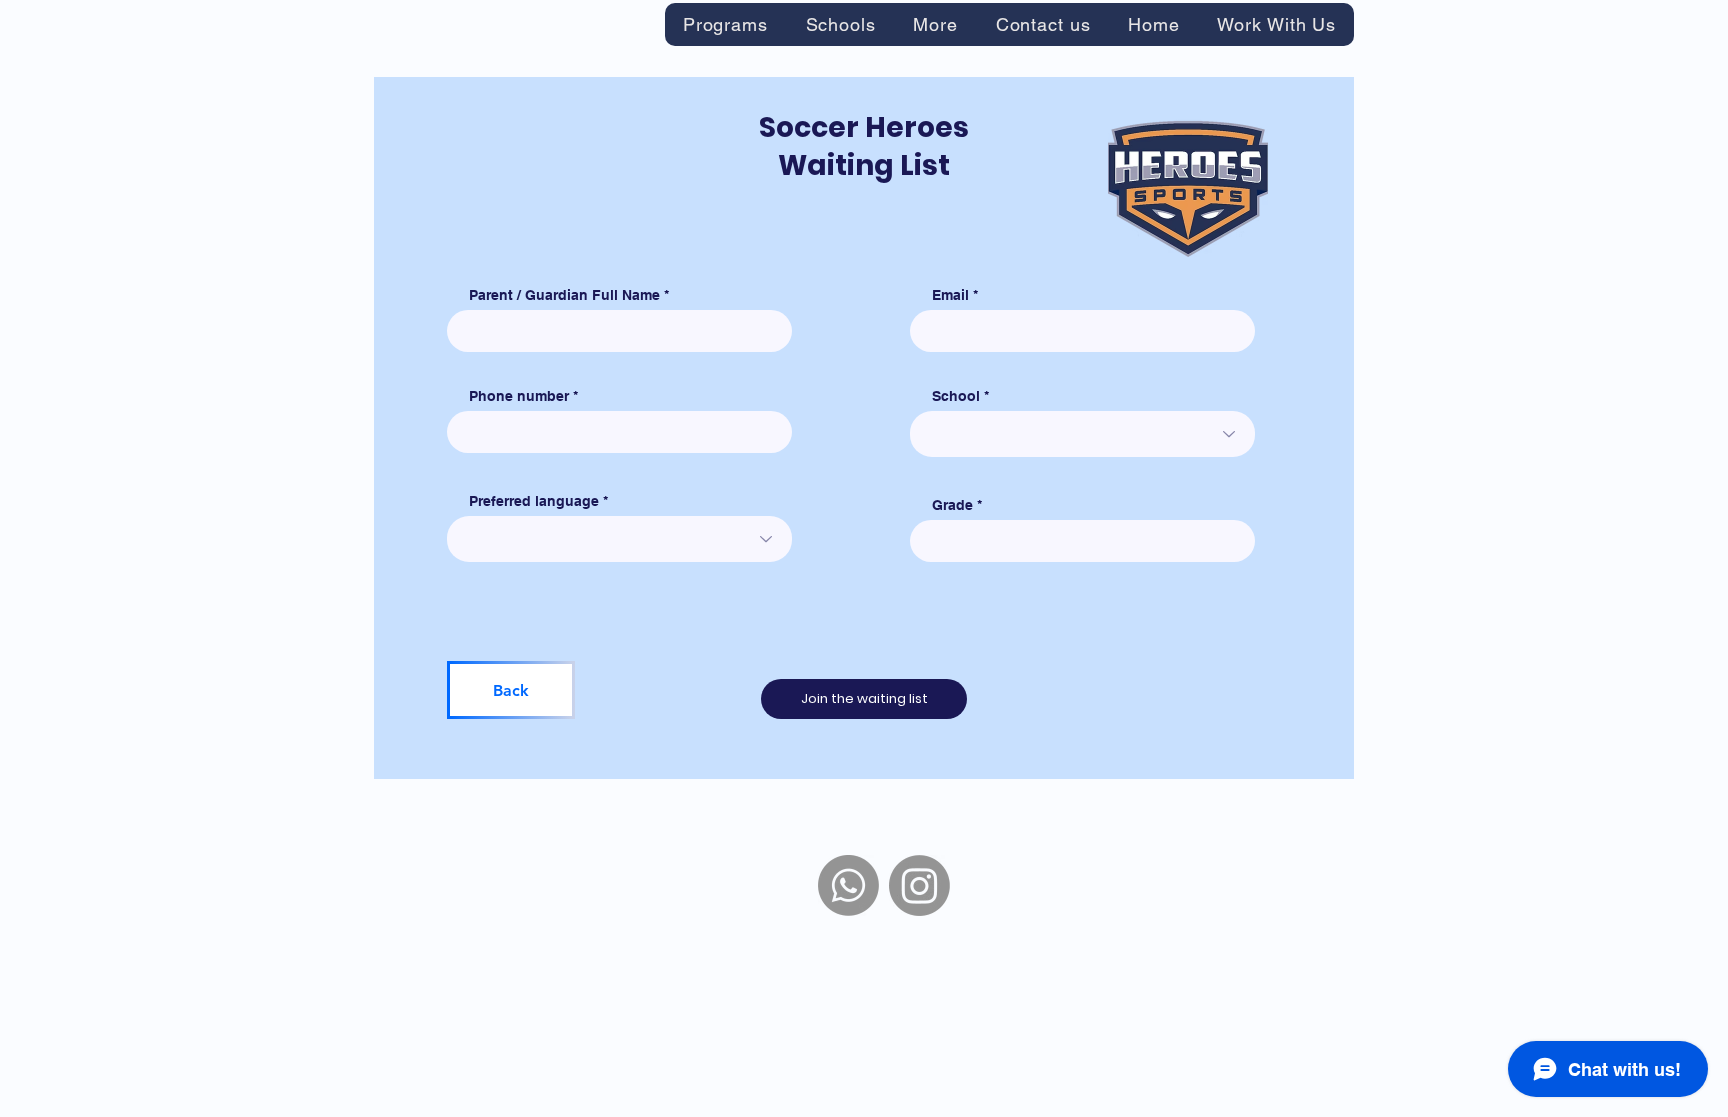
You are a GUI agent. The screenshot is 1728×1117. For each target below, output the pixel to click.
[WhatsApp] (848, 885)
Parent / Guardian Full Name (564, 295)
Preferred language (534, 501)
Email (950, 295)
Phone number (519, 396)
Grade (952, 505)
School (956, 396)
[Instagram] (919, 885)
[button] (725, 24)
